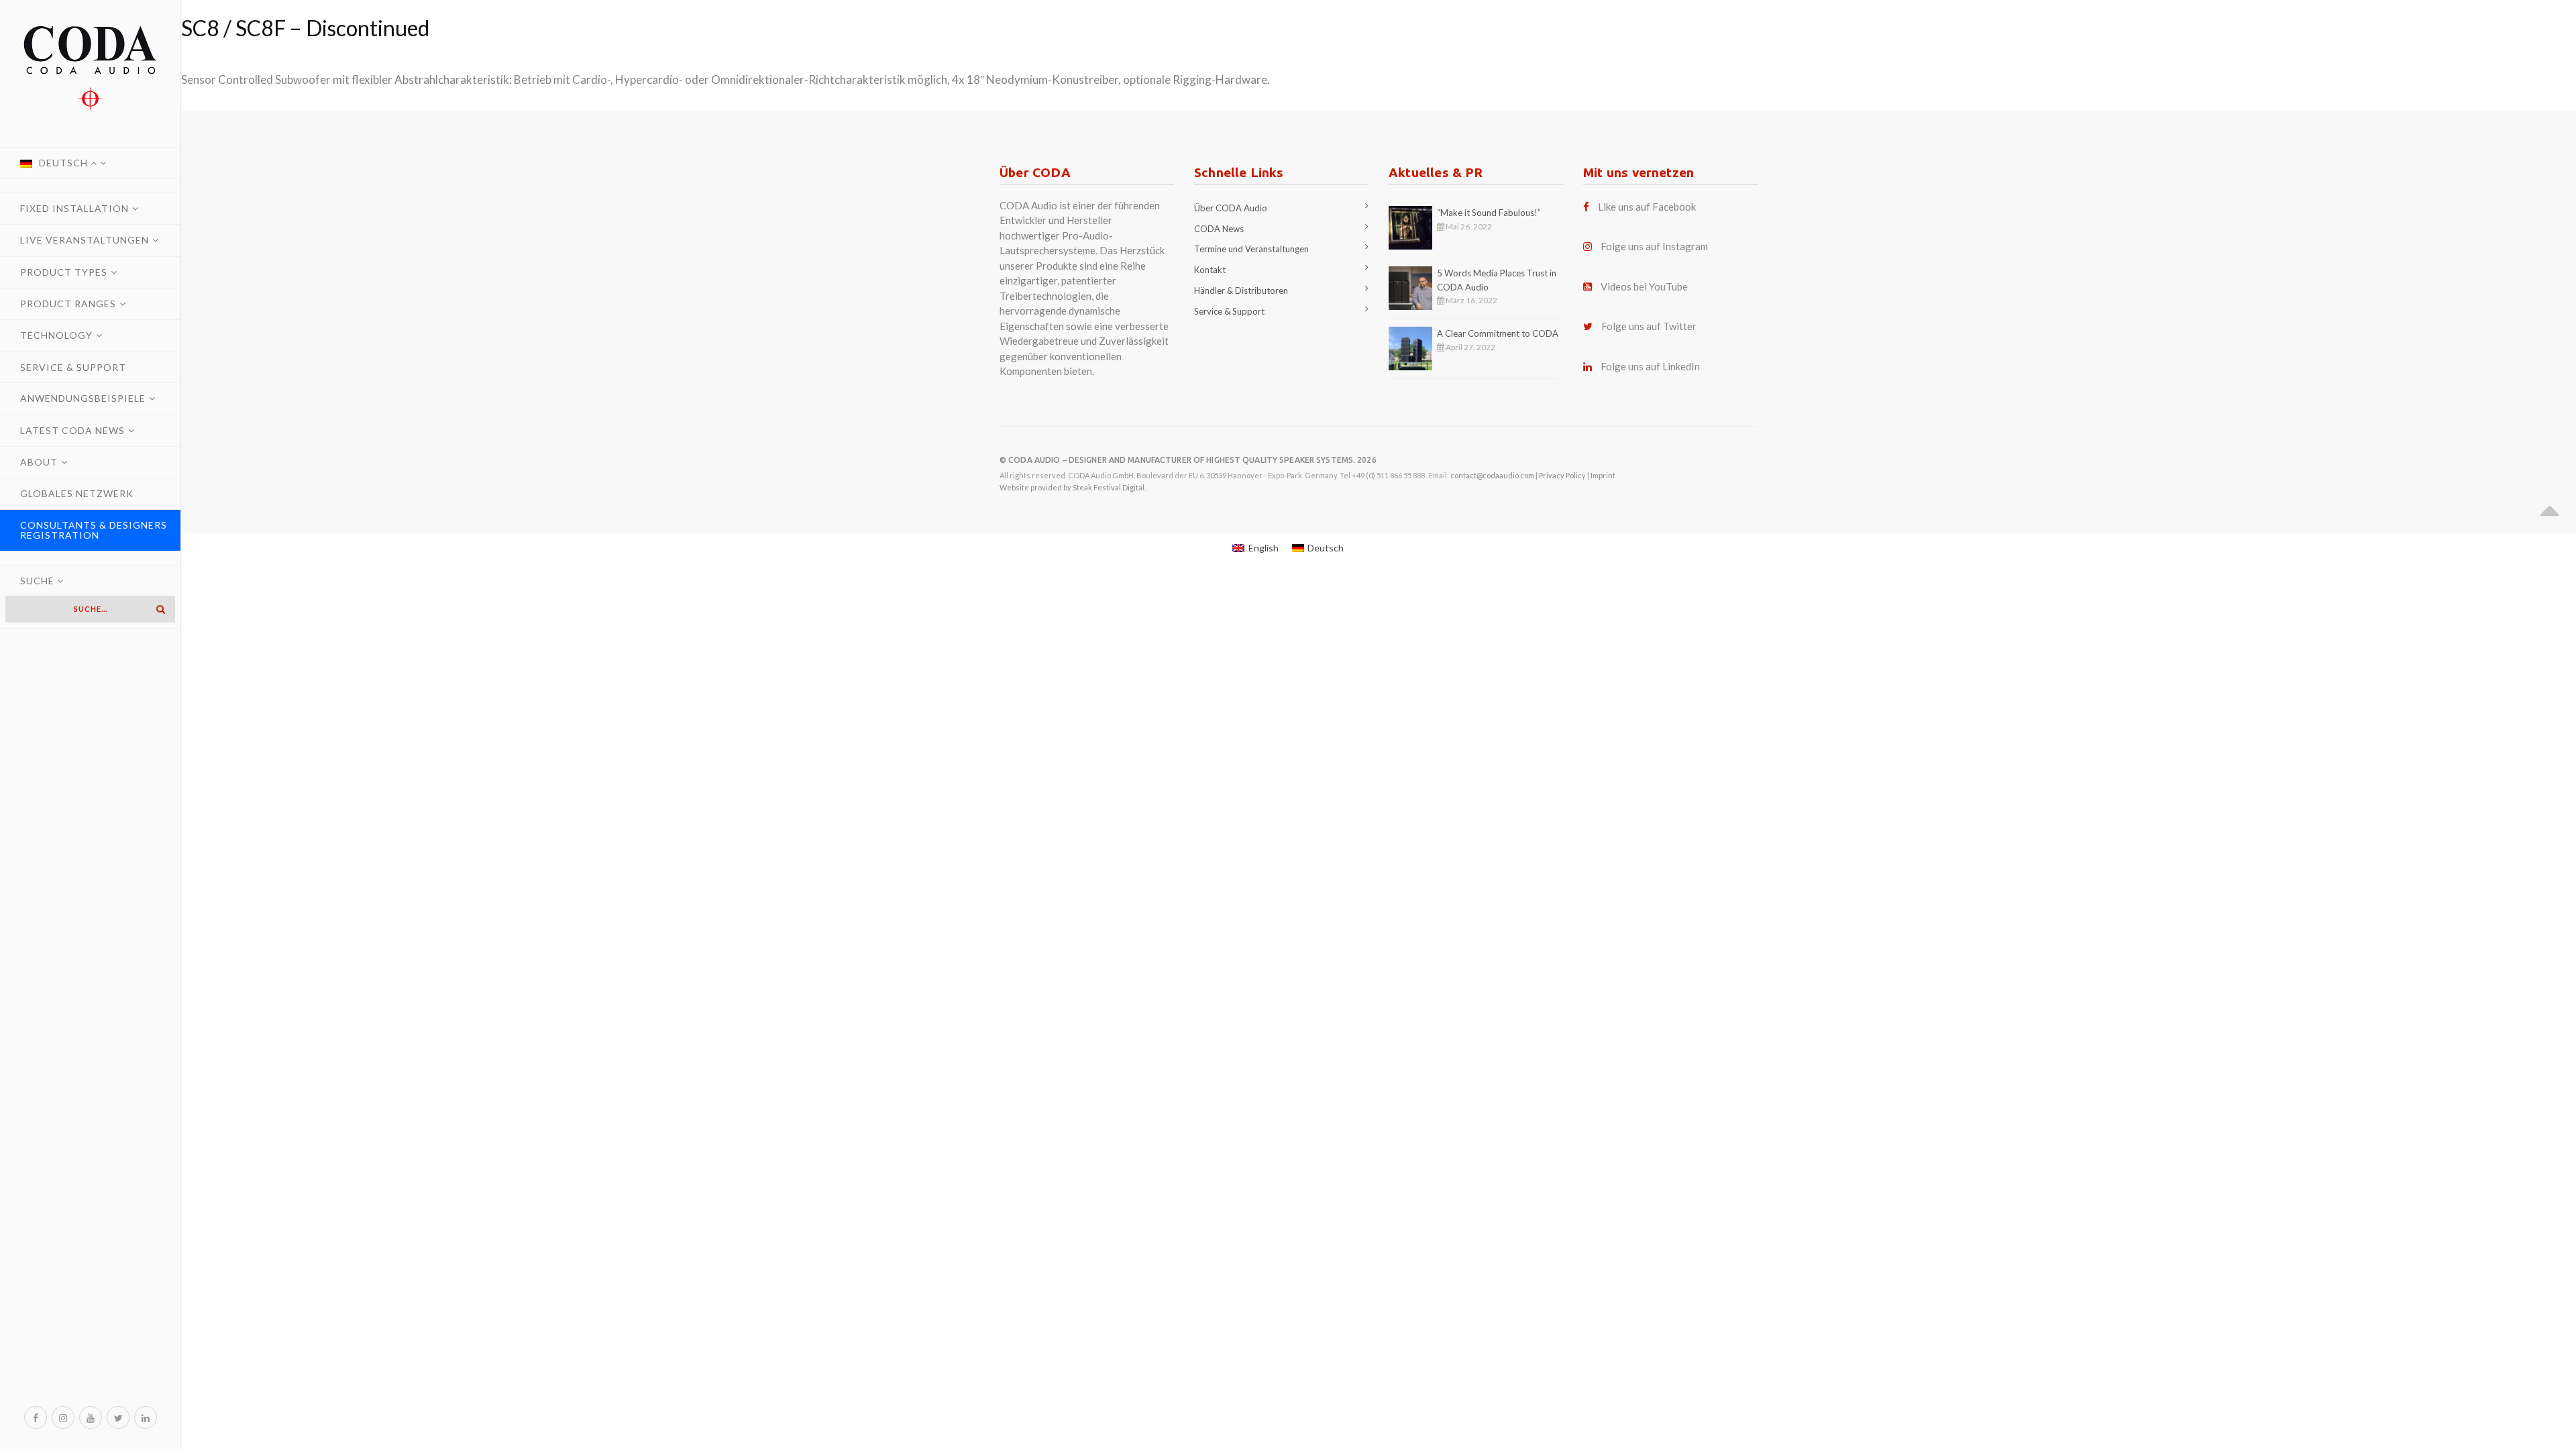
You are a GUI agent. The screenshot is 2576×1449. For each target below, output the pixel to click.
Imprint (1603, 475)
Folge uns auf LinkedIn (1650, 366)
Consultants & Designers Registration (94, 530)
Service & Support (73, 367)
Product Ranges (68, 304)
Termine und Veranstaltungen (1251, 249)
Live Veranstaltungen (85, 240)
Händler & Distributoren (1241, 290)
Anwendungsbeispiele (83, 398)
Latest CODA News (72, 430)
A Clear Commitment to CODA (1498, 333)
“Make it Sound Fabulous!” (1489, 213)
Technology (56, 335)
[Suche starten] (160, 609)
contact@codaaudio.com (1492, 475)
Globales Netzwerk (77, 493)
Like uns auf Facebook (1647, 207)
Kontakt (1210, 270)
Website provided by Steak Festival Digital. (1073, 487)
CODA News (1219, 229)
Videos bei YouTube (1644, 286)
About (39, 462)
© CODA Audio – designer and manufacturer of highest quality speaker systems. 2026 (1188, 460)
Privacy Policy (1562, 475)
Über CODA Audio (1231, 208)
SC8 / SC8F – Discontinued (305, 28)
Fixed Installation (74, 208)
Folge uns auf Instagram (1654, 246)
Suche (39, 581)
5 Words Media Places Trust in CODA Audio (1497, 280)
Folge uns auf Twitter (1649, 326)
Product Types (64, 272)
